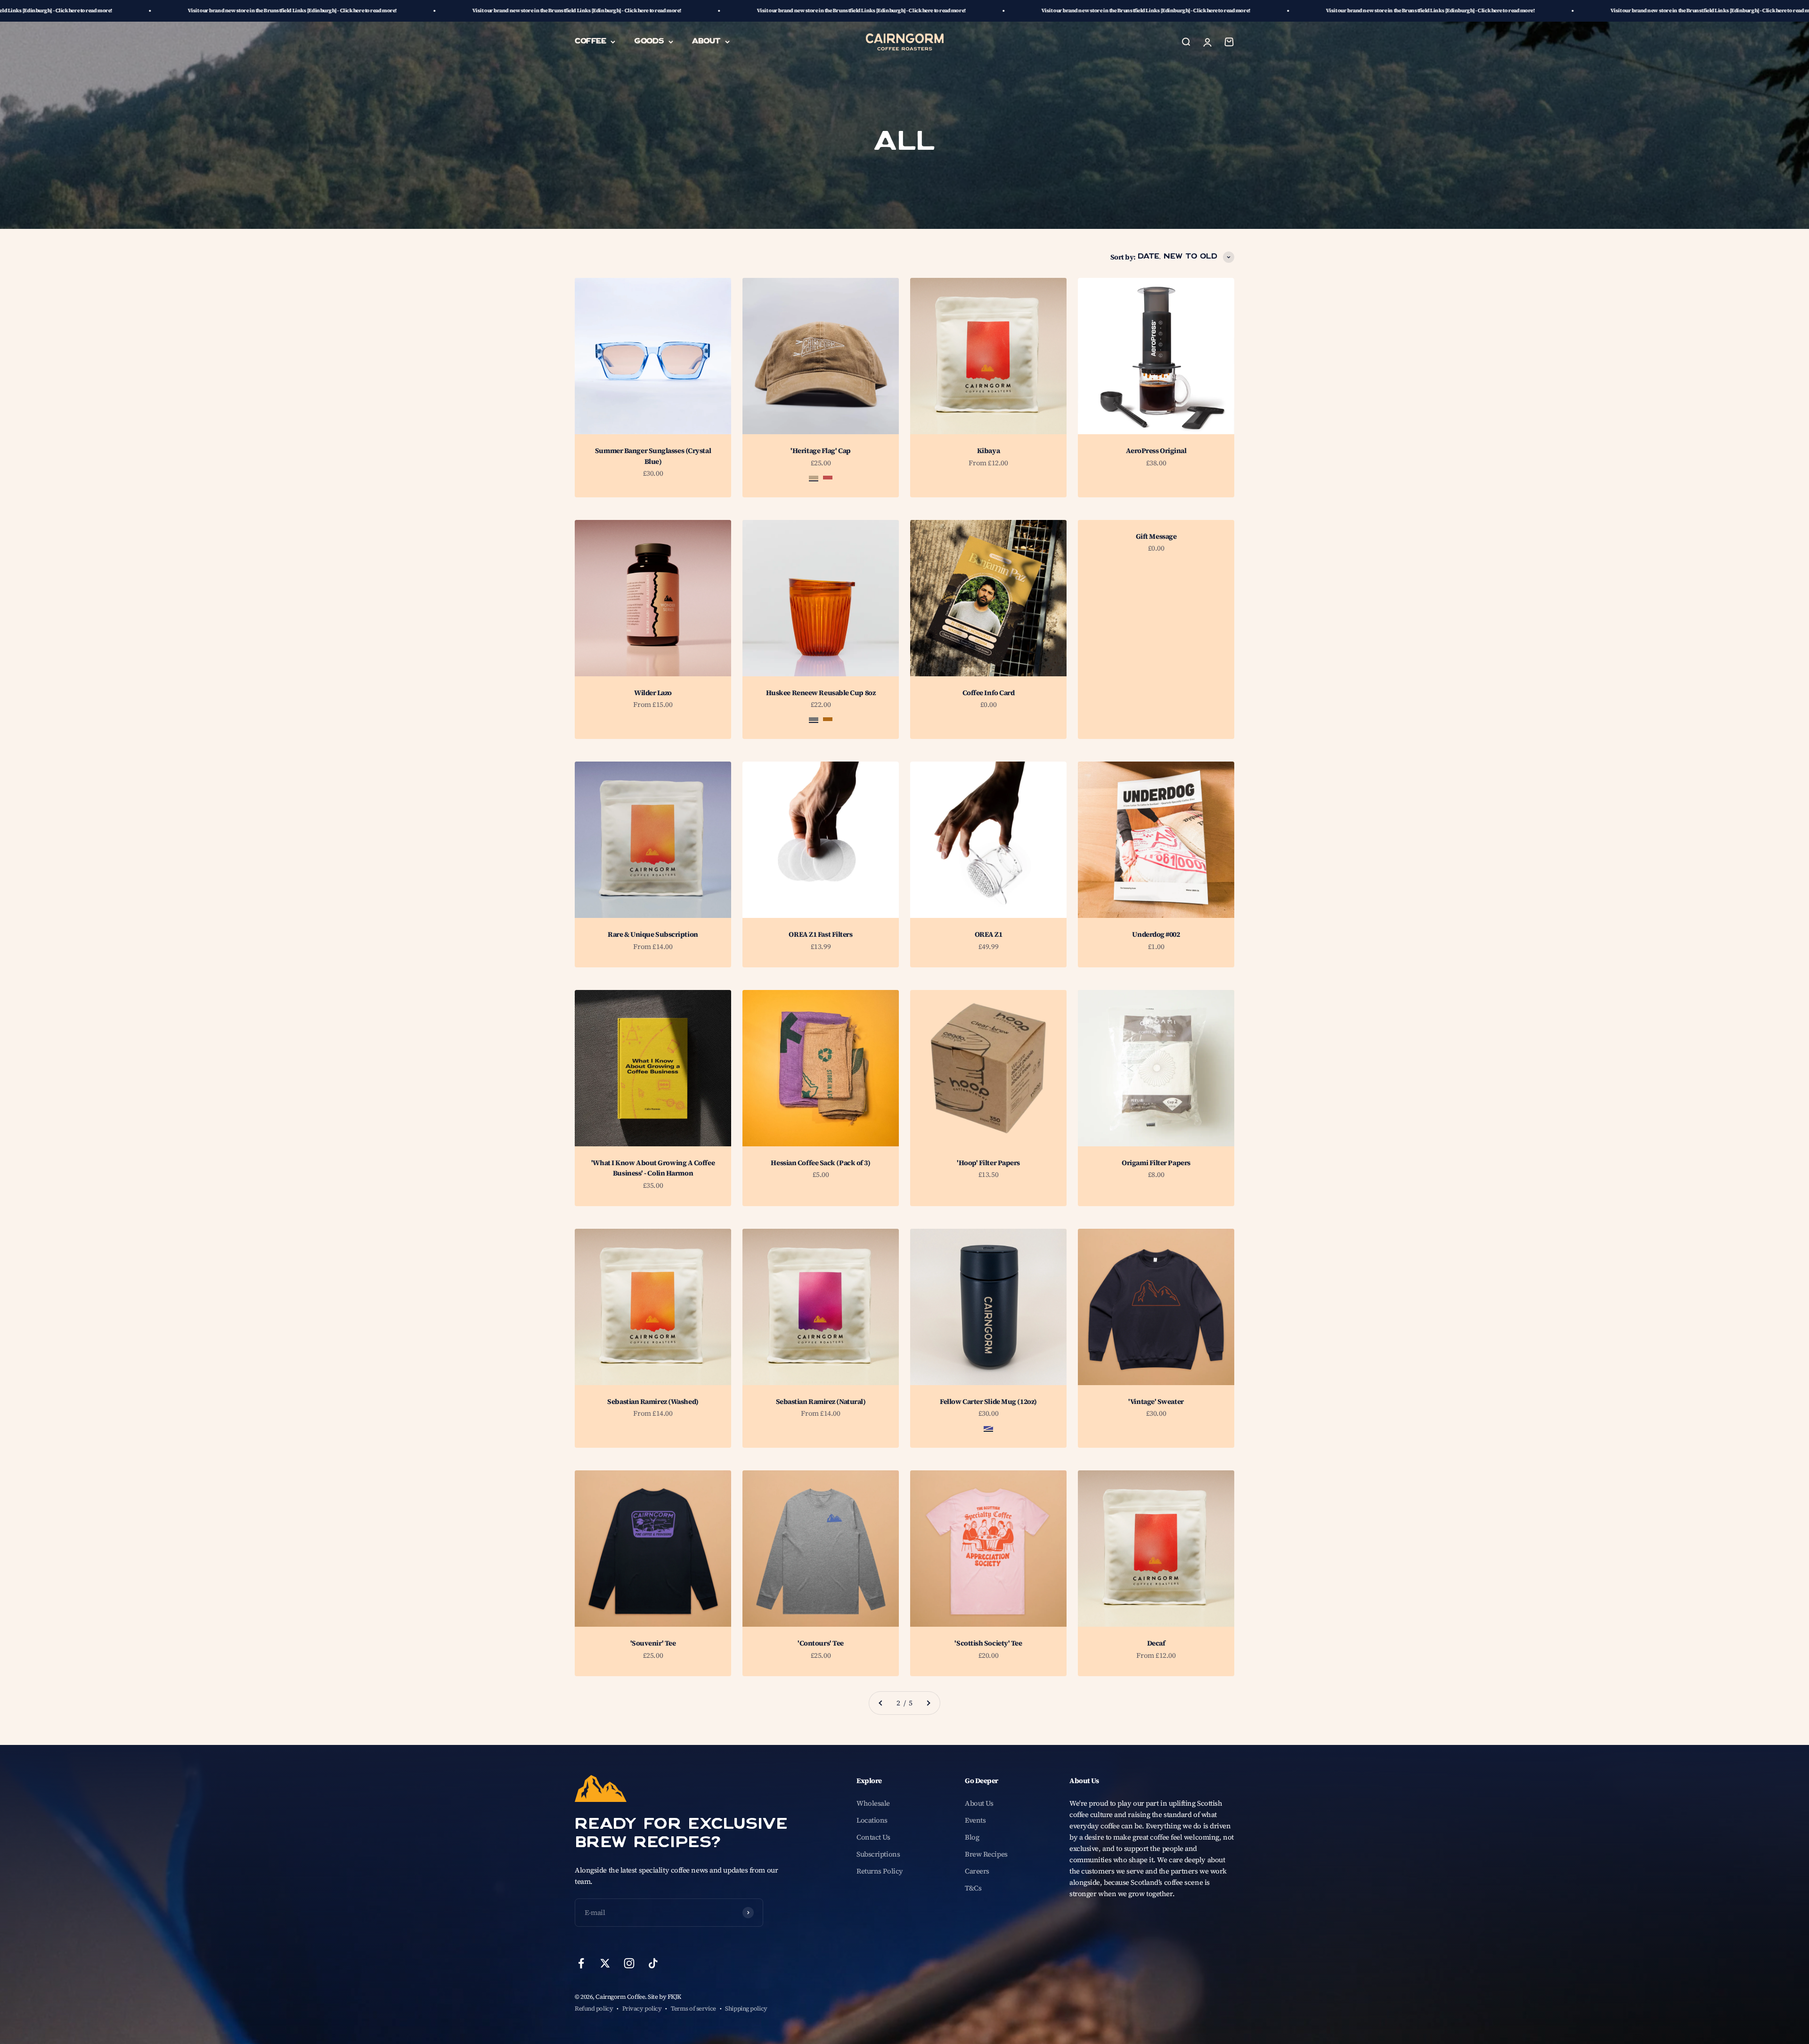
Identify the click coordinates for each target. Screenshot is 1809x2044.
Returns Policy (880, 1871)
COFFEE (590, 41)
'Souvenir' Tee (653, 1643)
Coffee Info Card (989, 693)
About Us (979, 1803)
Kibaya (988, 450)
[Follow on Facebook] (581, 1963)
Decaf (1156, 1643)
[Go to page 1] (881, 1703)
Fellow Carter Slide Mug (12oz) (988, 1401)
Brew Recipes (986, 1854)
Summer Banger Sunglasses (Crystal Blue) (653, 456)
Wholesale (873, 1803)
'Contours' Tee (821, 1643)
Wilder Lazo (653, 693)
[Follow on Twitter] (605, 1963)
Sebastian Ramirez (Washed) (653, 1401)
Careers (977, 1871)
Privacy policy (642, 2008)
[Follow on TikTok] (653, 1963)
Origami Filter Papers (1156, 1163)
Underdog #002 (1156, 934)
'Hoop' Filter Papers (988, 1163)
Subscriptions (878, 1854)
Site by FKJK (664, 1997)
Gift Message (1156, 536)
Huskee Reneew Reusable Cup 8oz (821, 693)
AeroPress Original (1156, 450)
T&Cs (973, 1888)
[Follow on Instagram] (629, 1963)
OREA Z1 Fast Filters (820, 934)
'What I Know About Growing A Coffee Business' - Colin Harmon (653, 1168)
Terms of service (693, 2008)
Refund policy (594, 2008)
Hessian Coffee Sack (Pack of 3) (820, 1163)
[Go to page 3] (928, 1703)
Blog (972, 1837)
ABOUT (706, 41)
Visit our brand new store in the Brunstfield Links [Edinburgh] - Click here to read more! (284, 11)
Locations (872, 1820)
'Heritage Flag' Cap (820, 450)
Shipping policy (746, 2008)
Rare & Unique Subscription (653, 934)
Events (975, 1820)
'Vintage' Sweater (1156, 1401)
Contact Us (873, 1837)
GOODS (649, 41)
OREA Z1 (989, 934)
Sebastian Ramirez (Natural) (821, 1401)
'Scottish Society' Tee (988, 1643)
